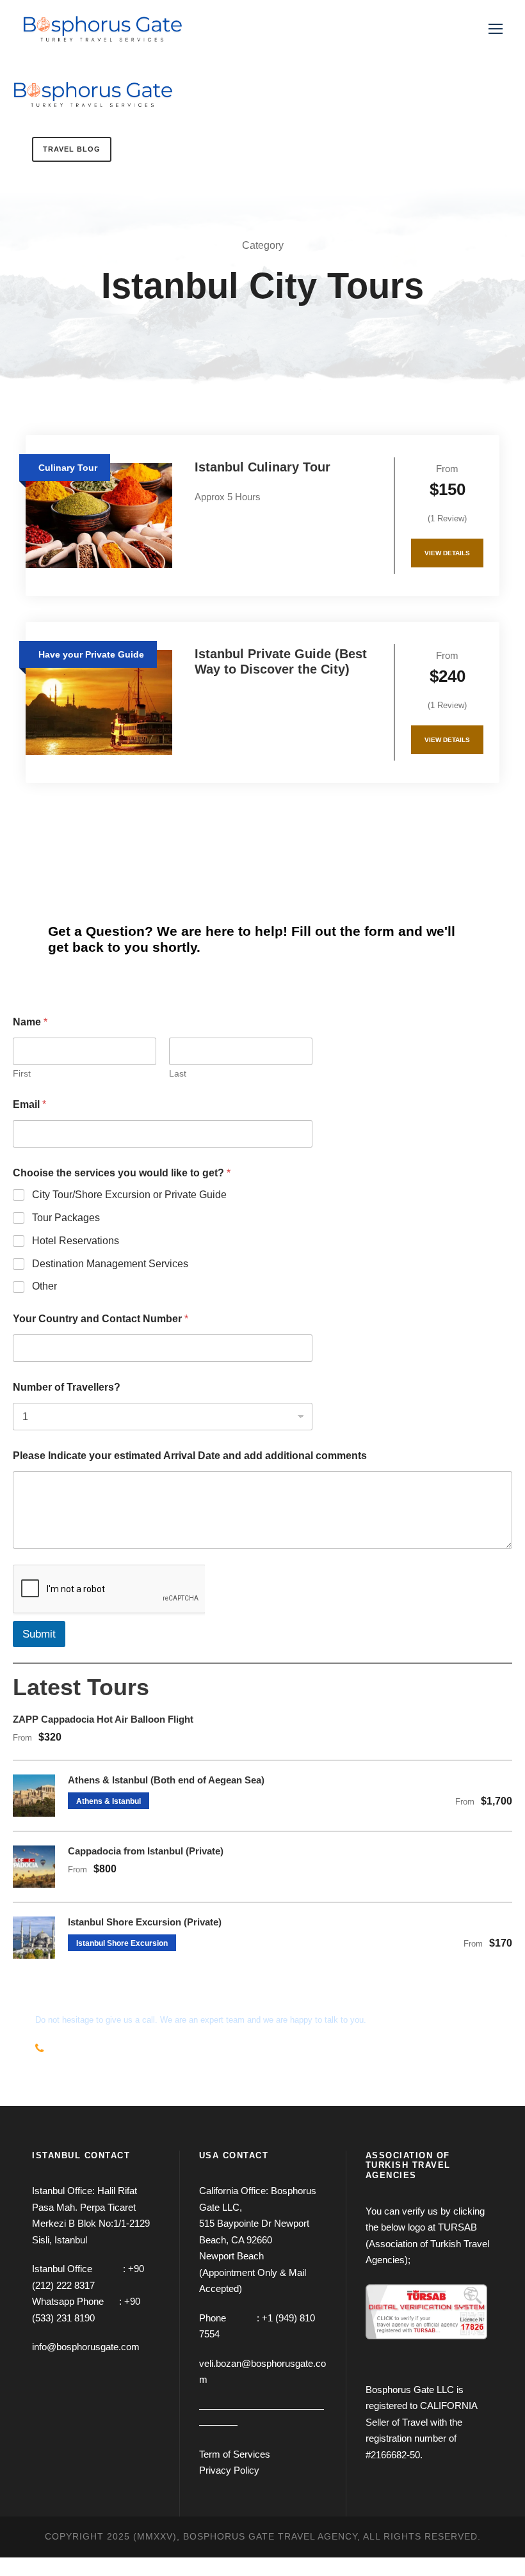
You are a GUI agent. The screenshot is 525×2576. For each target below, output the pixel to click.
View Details (447, 553)
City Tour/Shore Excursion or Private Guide (129, 1195)
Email (29, 1104)
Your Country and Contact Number (101, 1319)
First (22, 1073)
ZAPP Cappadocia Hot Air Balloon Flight (103, 1719)
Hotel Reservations (76, 1241)
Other (44, 1286)
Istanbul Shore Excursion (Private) (145, 1922)
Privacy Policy (229, 2470)
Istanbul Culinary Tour (262, 467)
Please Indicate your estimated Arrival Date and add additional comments (190, 1456)
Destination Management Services (110, 1264)
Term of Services (235, 2454)
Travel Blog (72, 149)
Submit (39, 1634)
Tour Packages (66, 1218)
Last (178, 1073)
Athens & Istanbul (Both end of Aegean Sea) (166, 1780)
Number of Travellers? (67, 1387)
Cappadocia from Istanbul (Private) (146, 1851)
